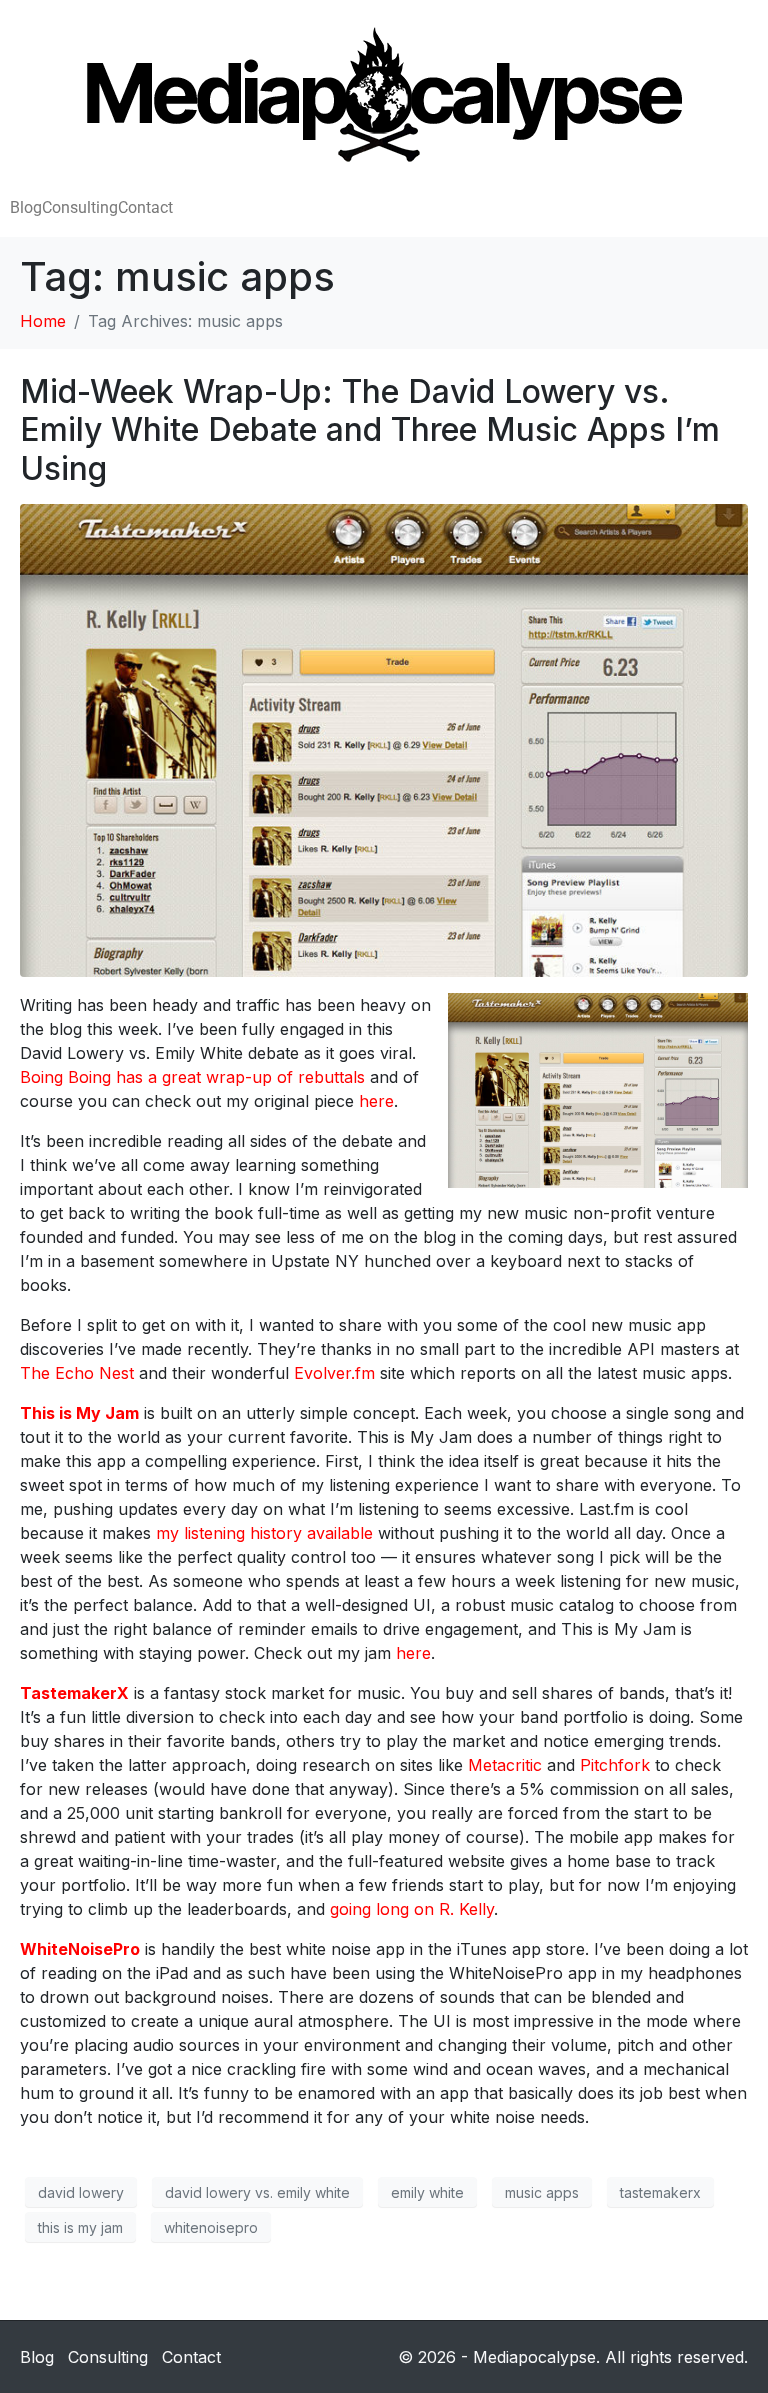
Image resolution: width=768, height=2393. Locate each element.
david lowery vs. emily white (257, 2192)
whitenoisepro (211, 2227)
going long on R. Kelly (412, 1909)
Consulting (80, 207)
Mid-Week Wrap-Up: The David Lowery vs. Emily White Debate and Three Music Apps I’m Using (370, 430)
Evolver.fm (334, 1373)
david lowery (81, 2192)
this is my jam (80, 2227)
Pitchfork (615, 1765)
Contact (145, 207)
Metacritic (505, 1765)
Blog (26, 207)
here (376, 1101)
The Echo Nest (77, 1373)
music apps (542, 2192)
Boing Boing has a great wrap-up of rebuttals (192, 1077)
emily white (427, 2192)
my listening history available (264, 1533)
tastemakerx (660, 2192)
